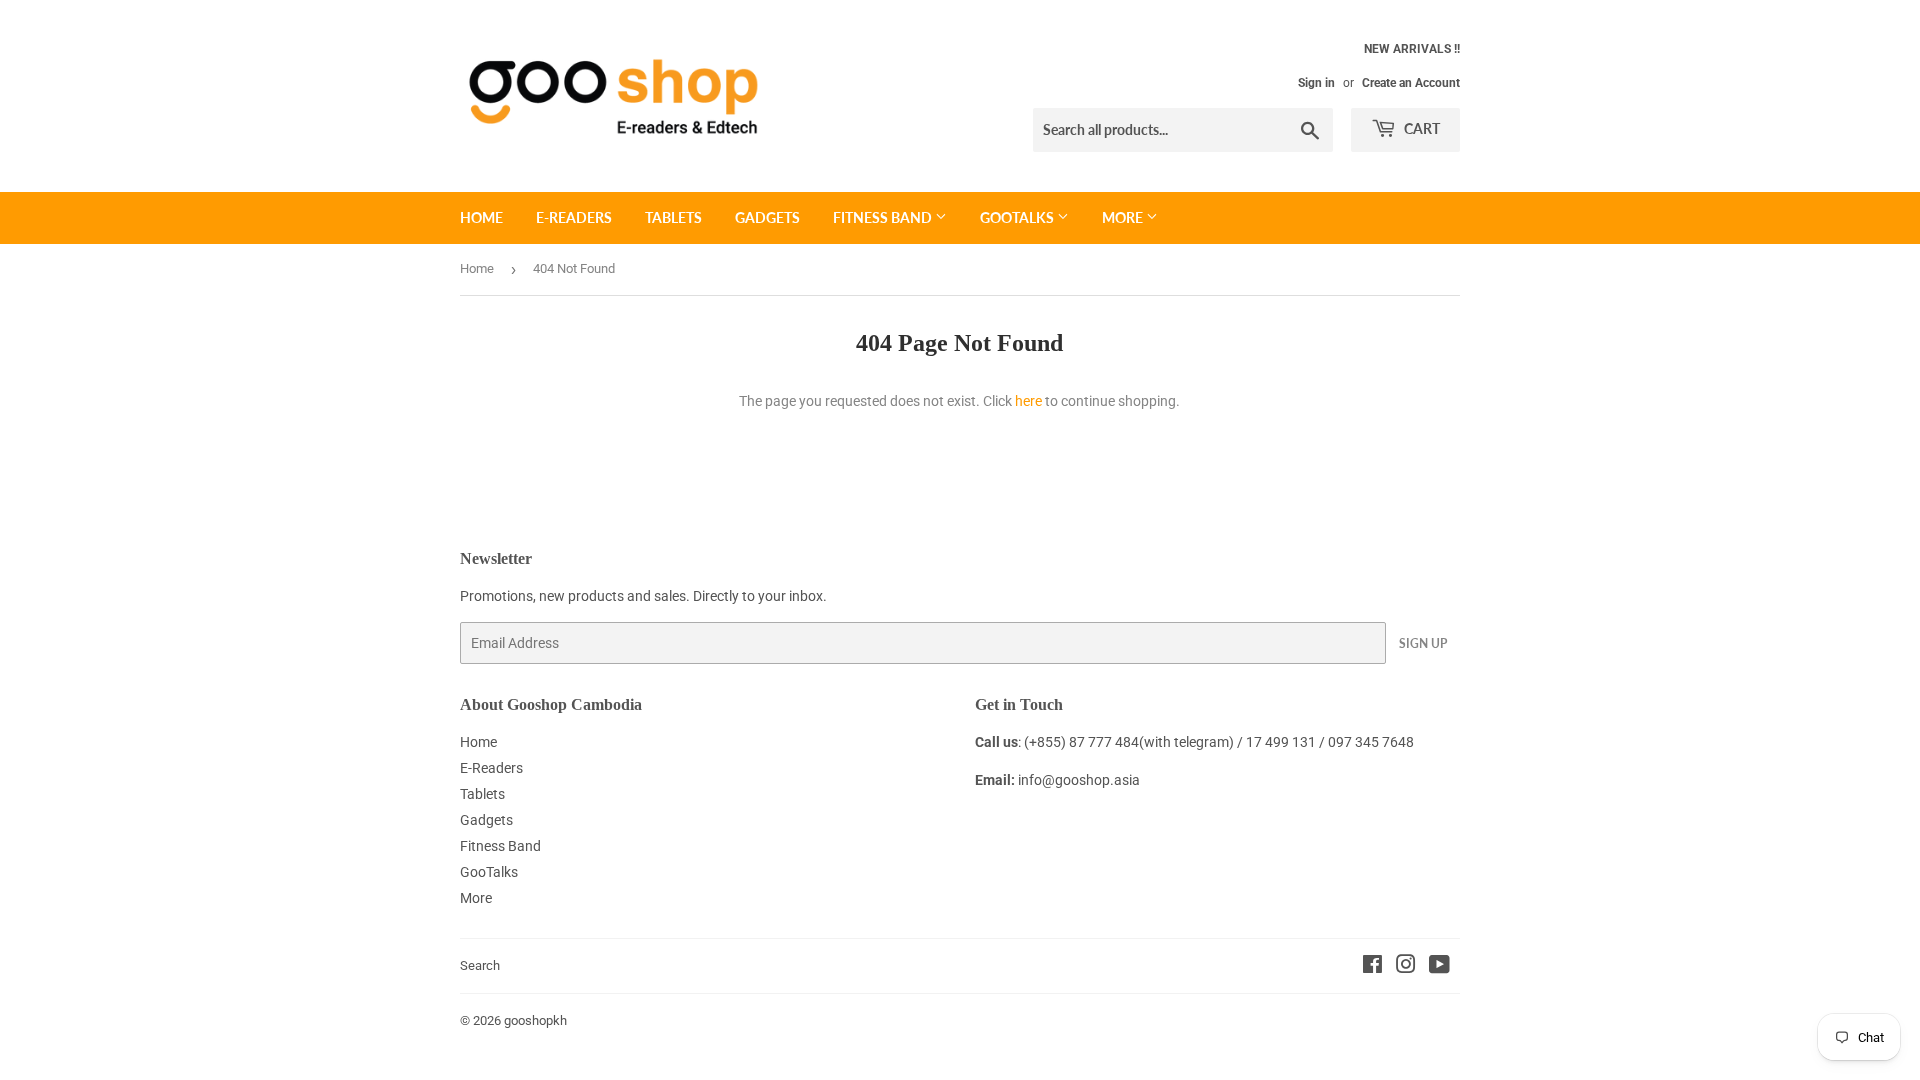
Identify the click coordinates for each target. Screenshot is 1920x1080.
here (1028, 401)
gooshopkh (535, 1020)
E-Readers (574, 217)
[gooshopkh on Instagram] (1406, 967)
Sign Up (1423, 643)
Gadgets (767, 217)
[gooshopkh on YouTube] (1439, 967)
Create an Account (1411, 83)
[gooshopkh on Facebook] (1372, 967)
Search (480, 965)
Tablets (673, 217)
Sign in (1316, 83)
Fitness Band (884, 217)
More (1124, 217)
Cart (1420, 128)
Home (481, 217)
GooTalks (1018, 217)
